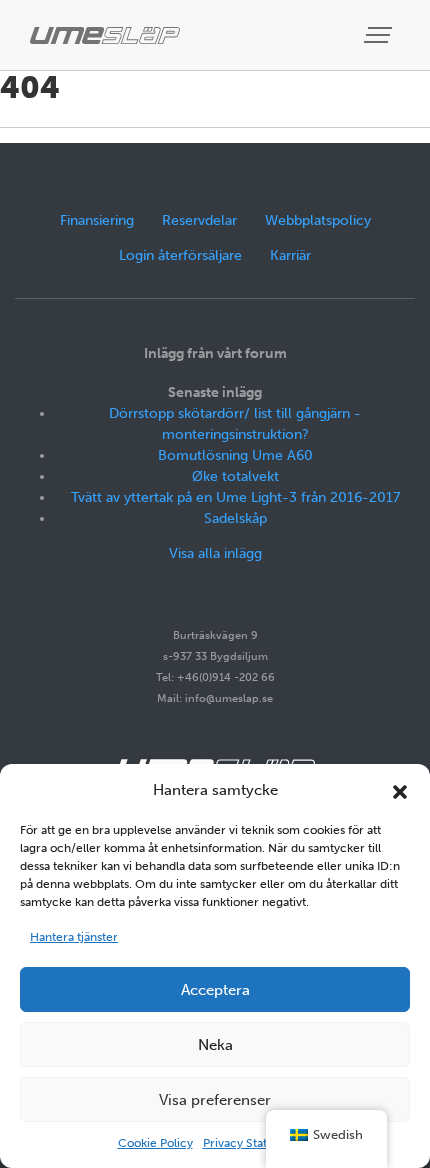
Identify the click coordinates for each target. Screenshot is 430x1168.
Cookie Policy (155, 1143)
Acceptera (215, 990)
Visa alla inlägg (215, 553)
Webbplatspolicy (318, 220)
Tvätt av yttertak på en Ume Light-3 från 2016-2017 (235, 497)
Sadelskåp (235, 518)
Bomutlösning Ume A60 (235, 455)
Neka (215, 1045)
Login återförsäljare (180, 255)
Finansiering (97, 220)
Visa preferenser (215, 1100)
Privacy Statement (253, 1143)
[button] (400, 790)
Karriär (290, 255)
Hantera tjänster (74, 937)
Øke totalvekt (235, 476)
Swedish (338, 1134)
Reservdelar (199, 220)
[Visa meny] (380, 35)
